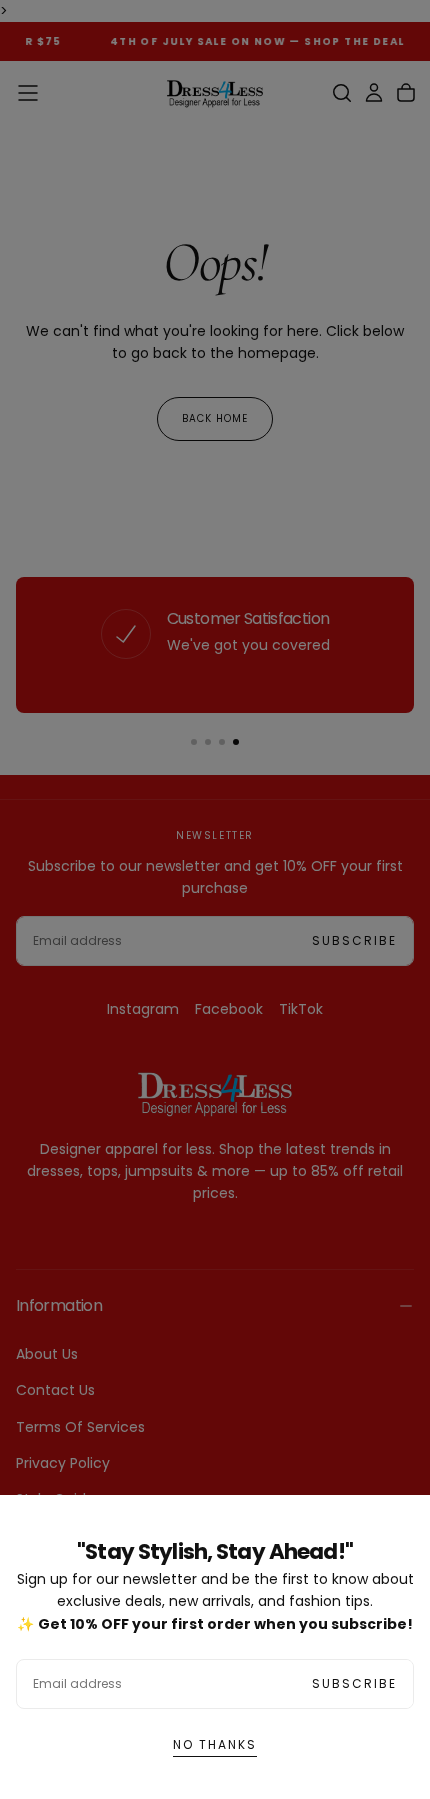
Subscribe (354, 1683)
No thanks (215, 1744)
